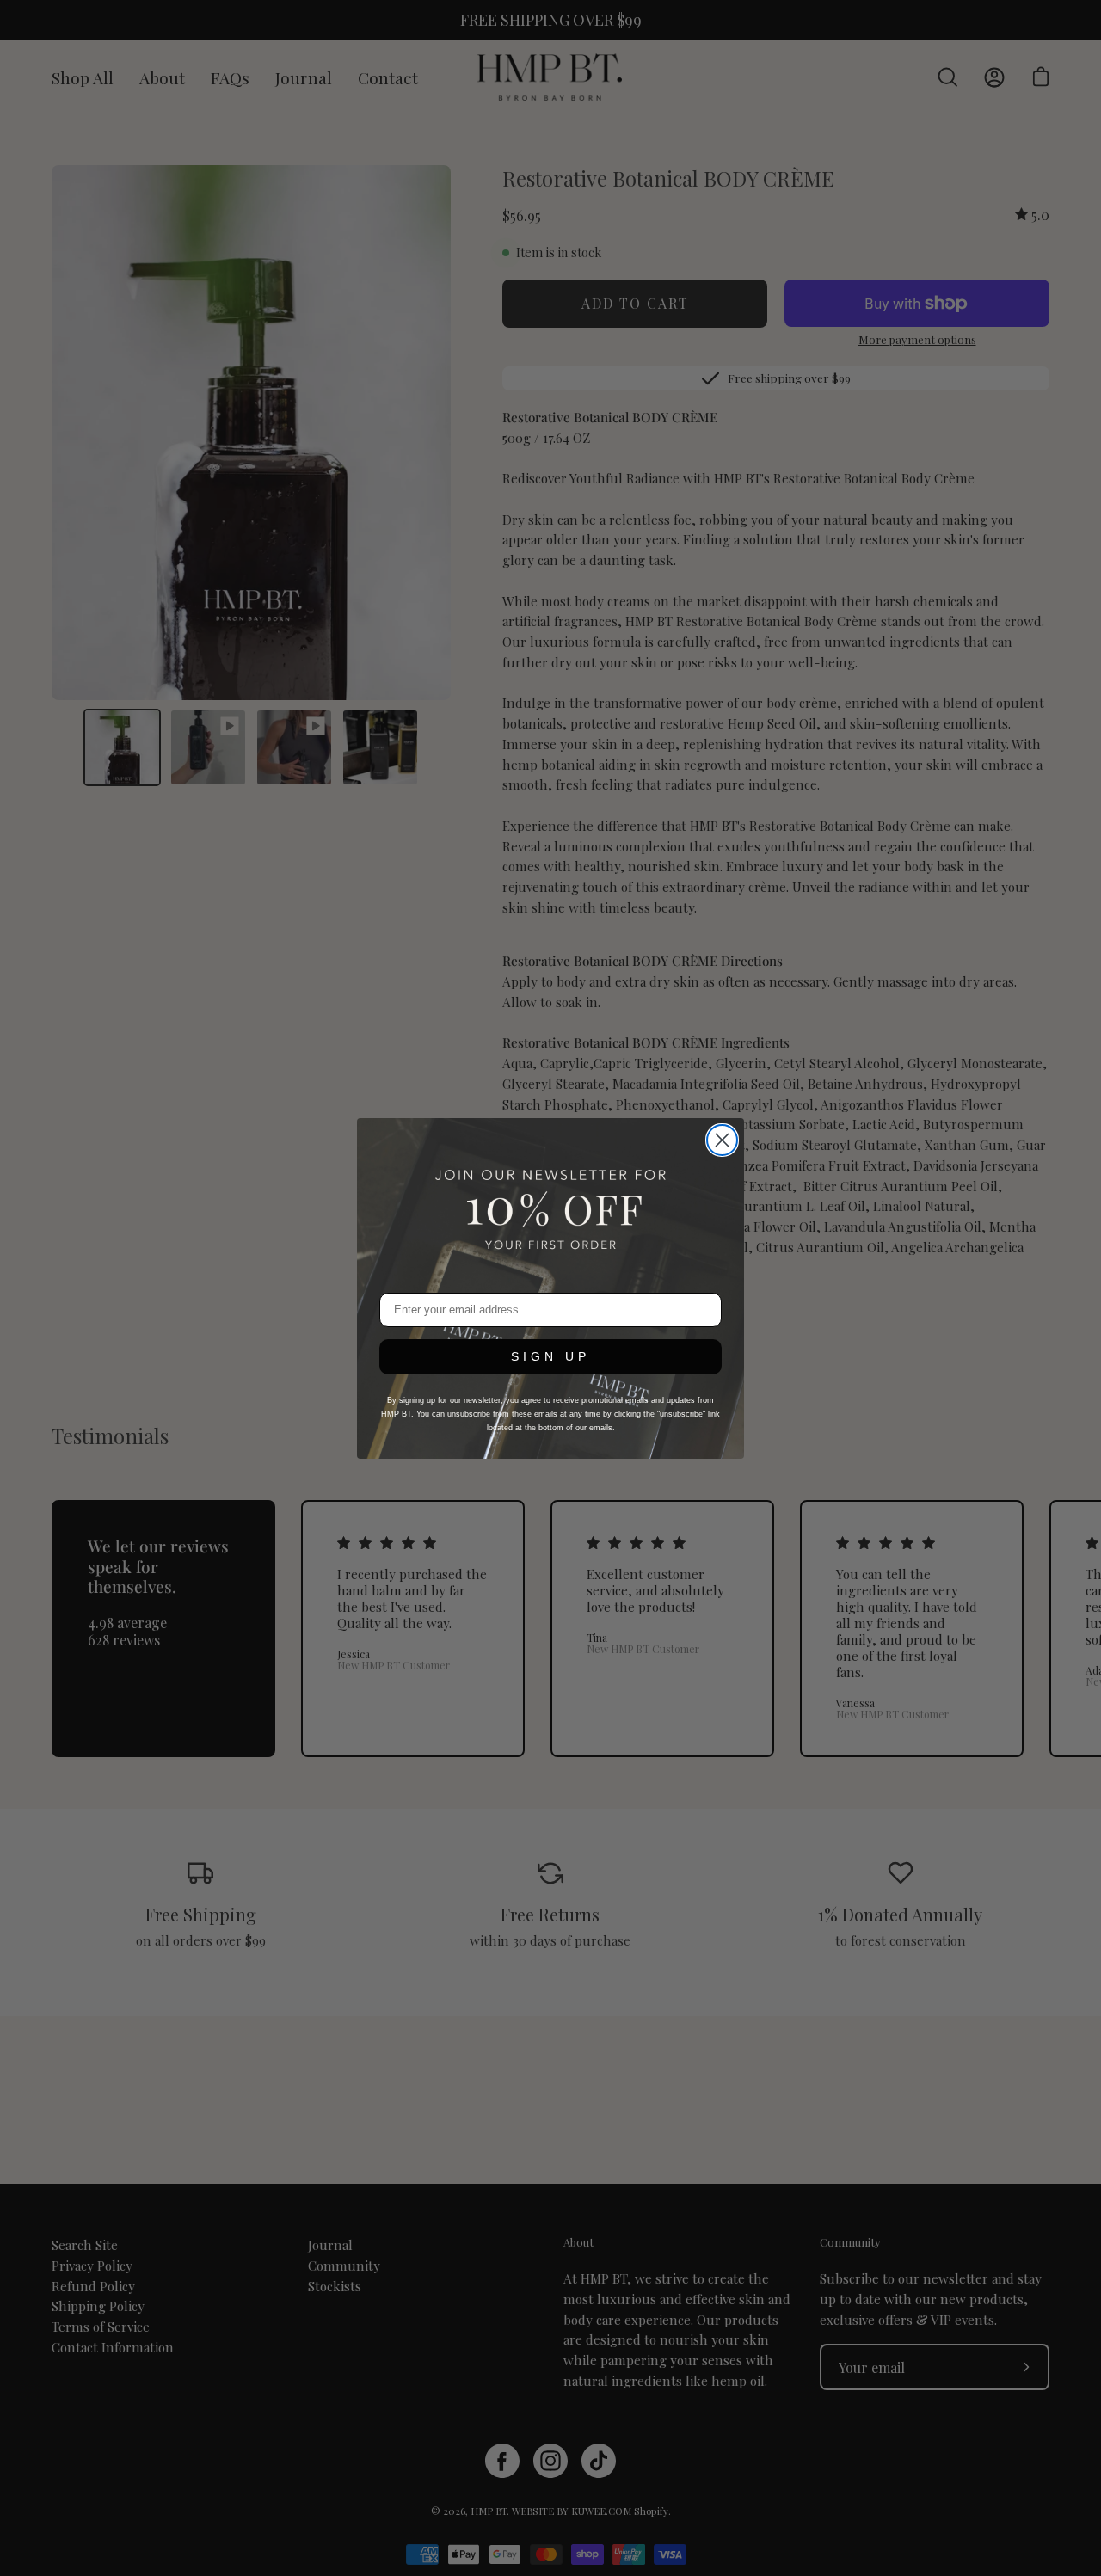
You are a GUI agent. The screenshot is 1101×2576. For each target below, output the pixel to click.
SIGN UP (550, 1356)
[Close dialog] (722, 1140)
